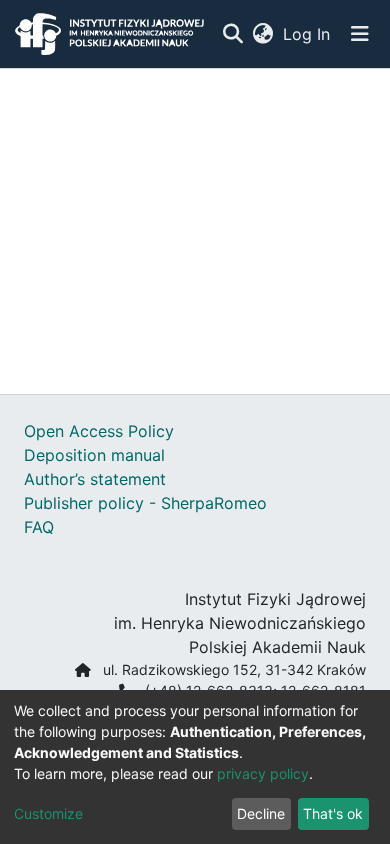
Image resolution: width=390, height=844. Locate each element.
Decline (261, 813)
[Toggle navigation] (360, 34)
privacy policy (263, 773)
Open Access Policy (99, 431)
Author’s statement (95, 479)
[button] (262, 34)
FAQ (39, 527)
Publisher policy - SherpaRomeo (145, 503)
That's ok (333, 813)
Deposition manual (94, 455)
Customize (48, 813)
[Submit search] (232, 34)
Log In (307, 34)
